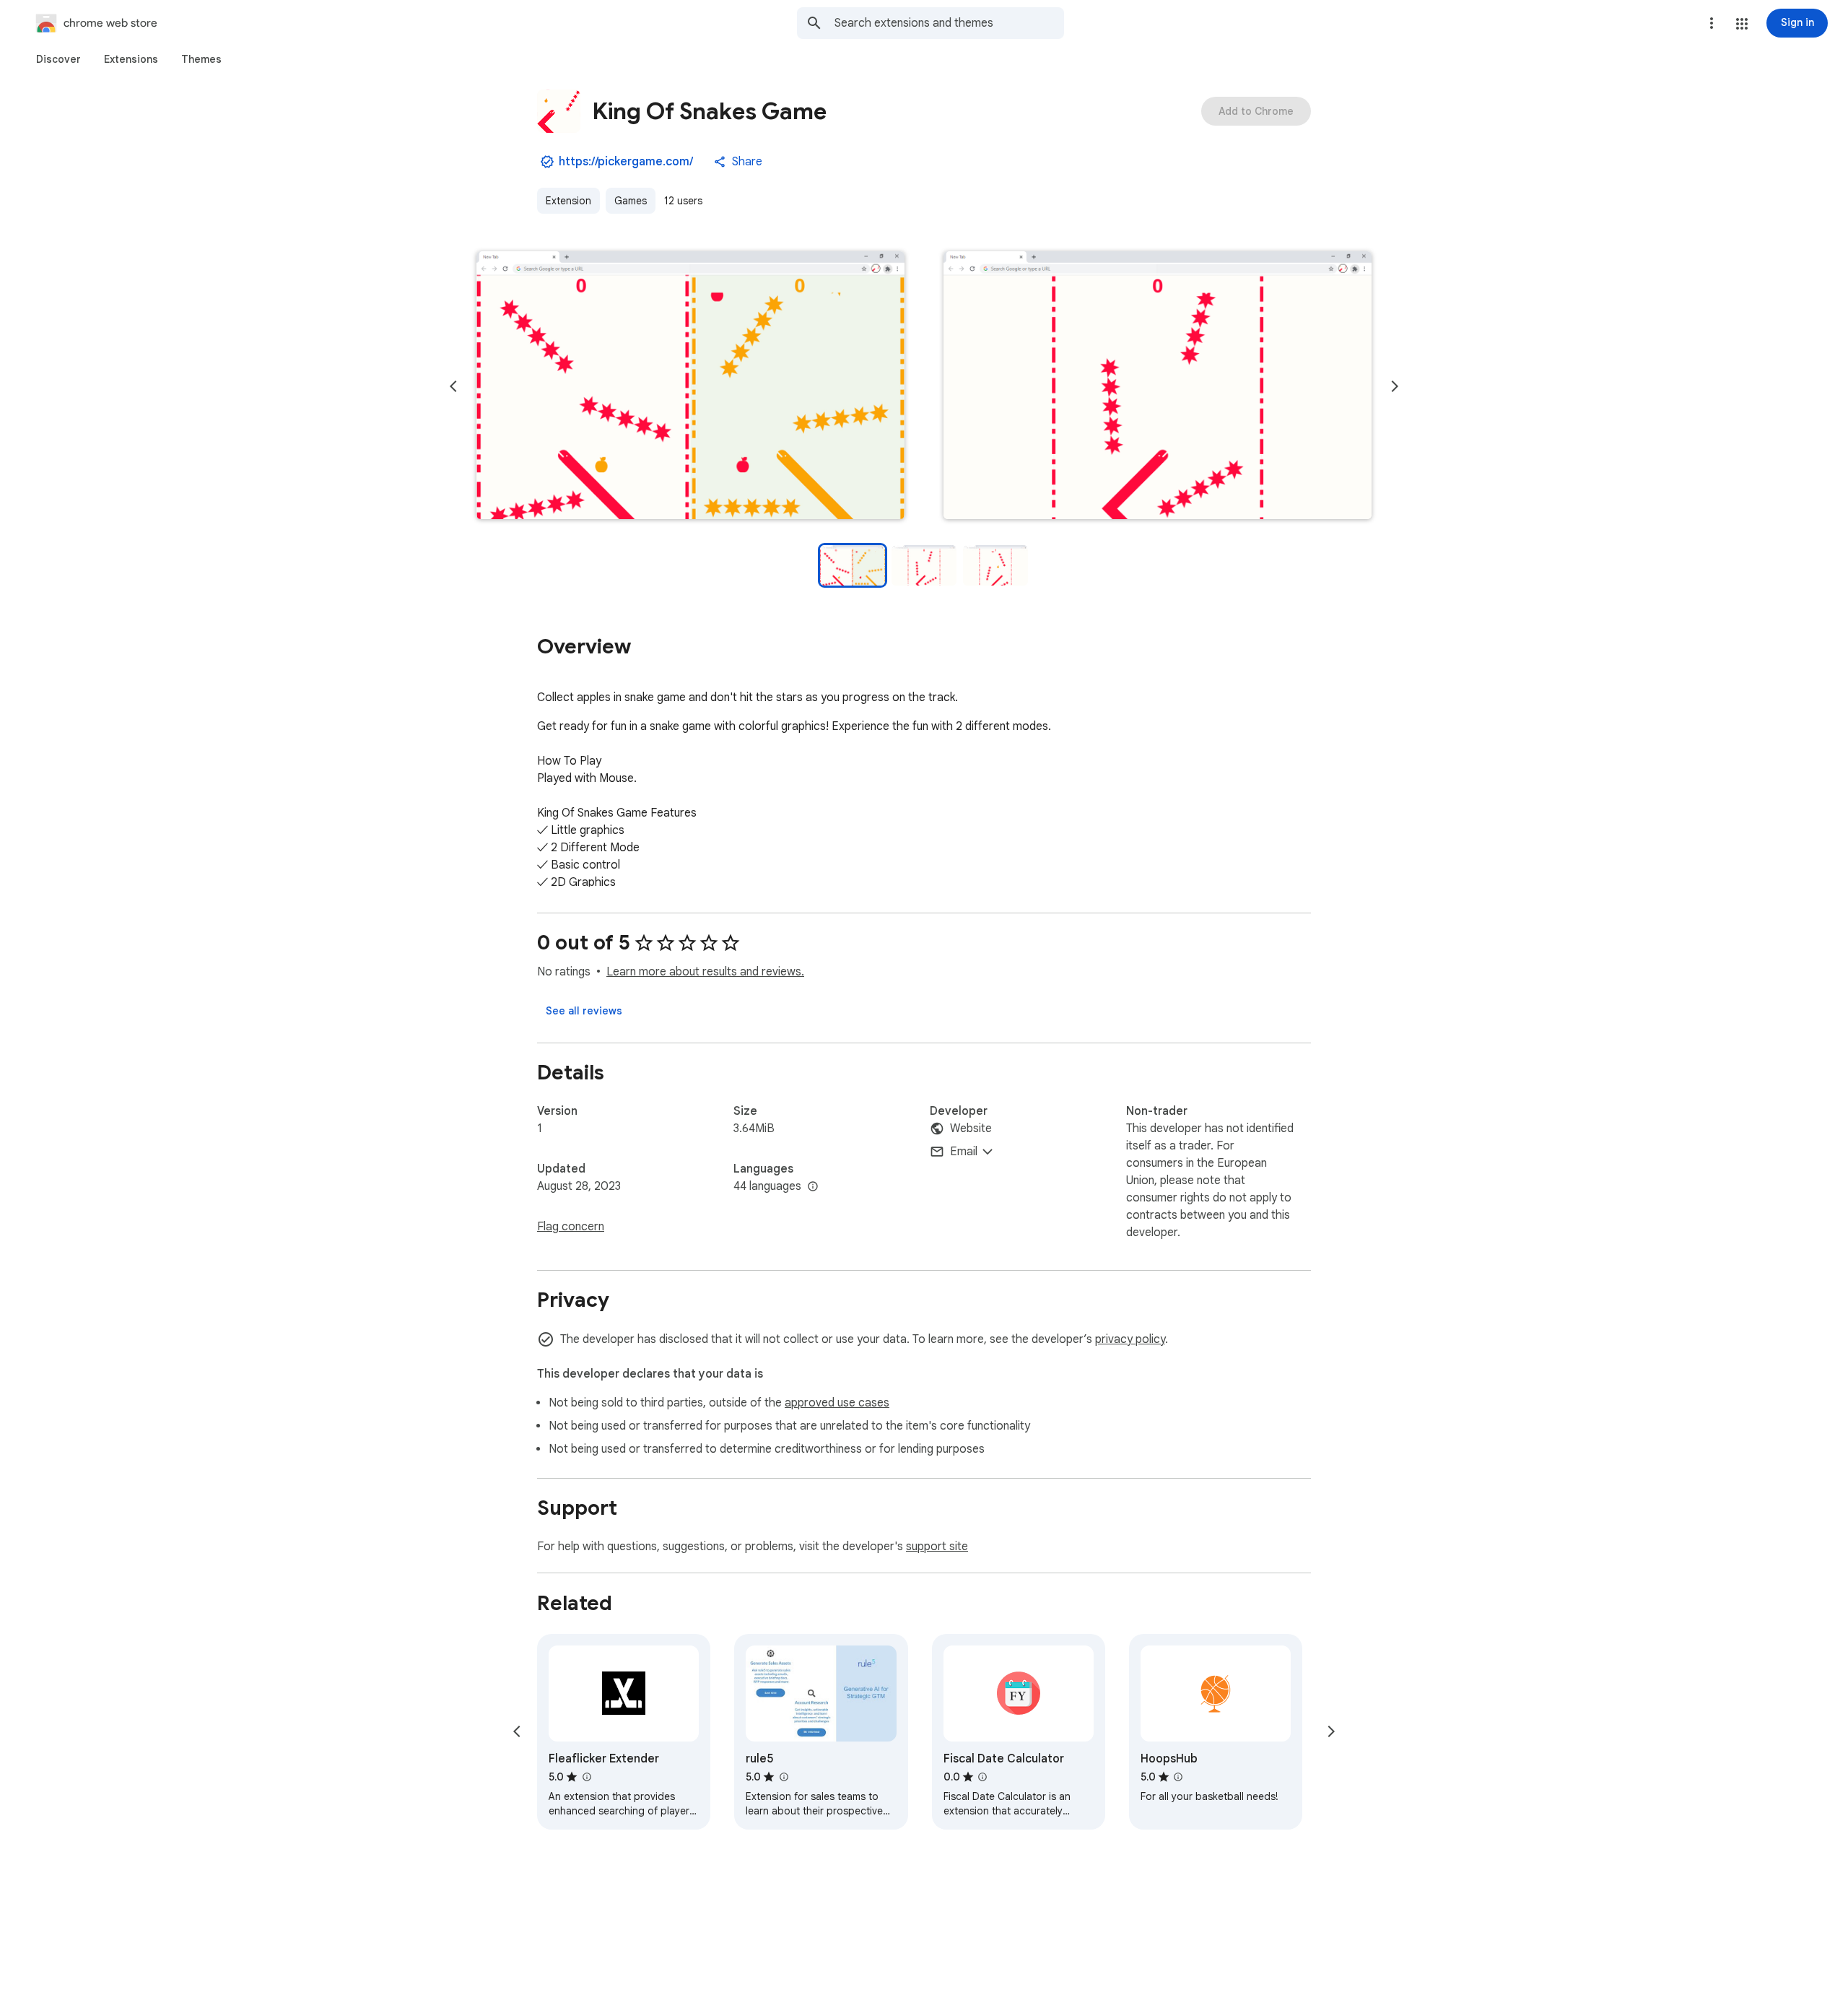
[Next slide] (1395, 386)
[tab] (58, 59)
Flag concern (571, 1227)
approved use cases (837, 1403)
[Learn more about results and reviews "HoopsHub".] (1178, 1777)
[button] (1742, 24)
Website (971, 1129)
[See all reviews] (584, 1011)
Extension (568, 201)
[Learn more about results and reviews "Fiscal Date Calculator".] (982, 1777)
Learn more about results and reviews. (705, 972)
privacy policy (1130, 1339)
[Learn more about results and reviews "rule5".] (783, 1777)
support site (937, 1547)
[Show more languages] (813, 1187)
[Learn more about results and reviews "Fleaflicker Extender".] (586, 1777)
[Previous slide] (453, 386)
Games (631, 201)
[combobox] (949, 23)
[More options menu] (1712, 23)
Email (964, 1152)
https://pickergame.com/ (626, 162)
